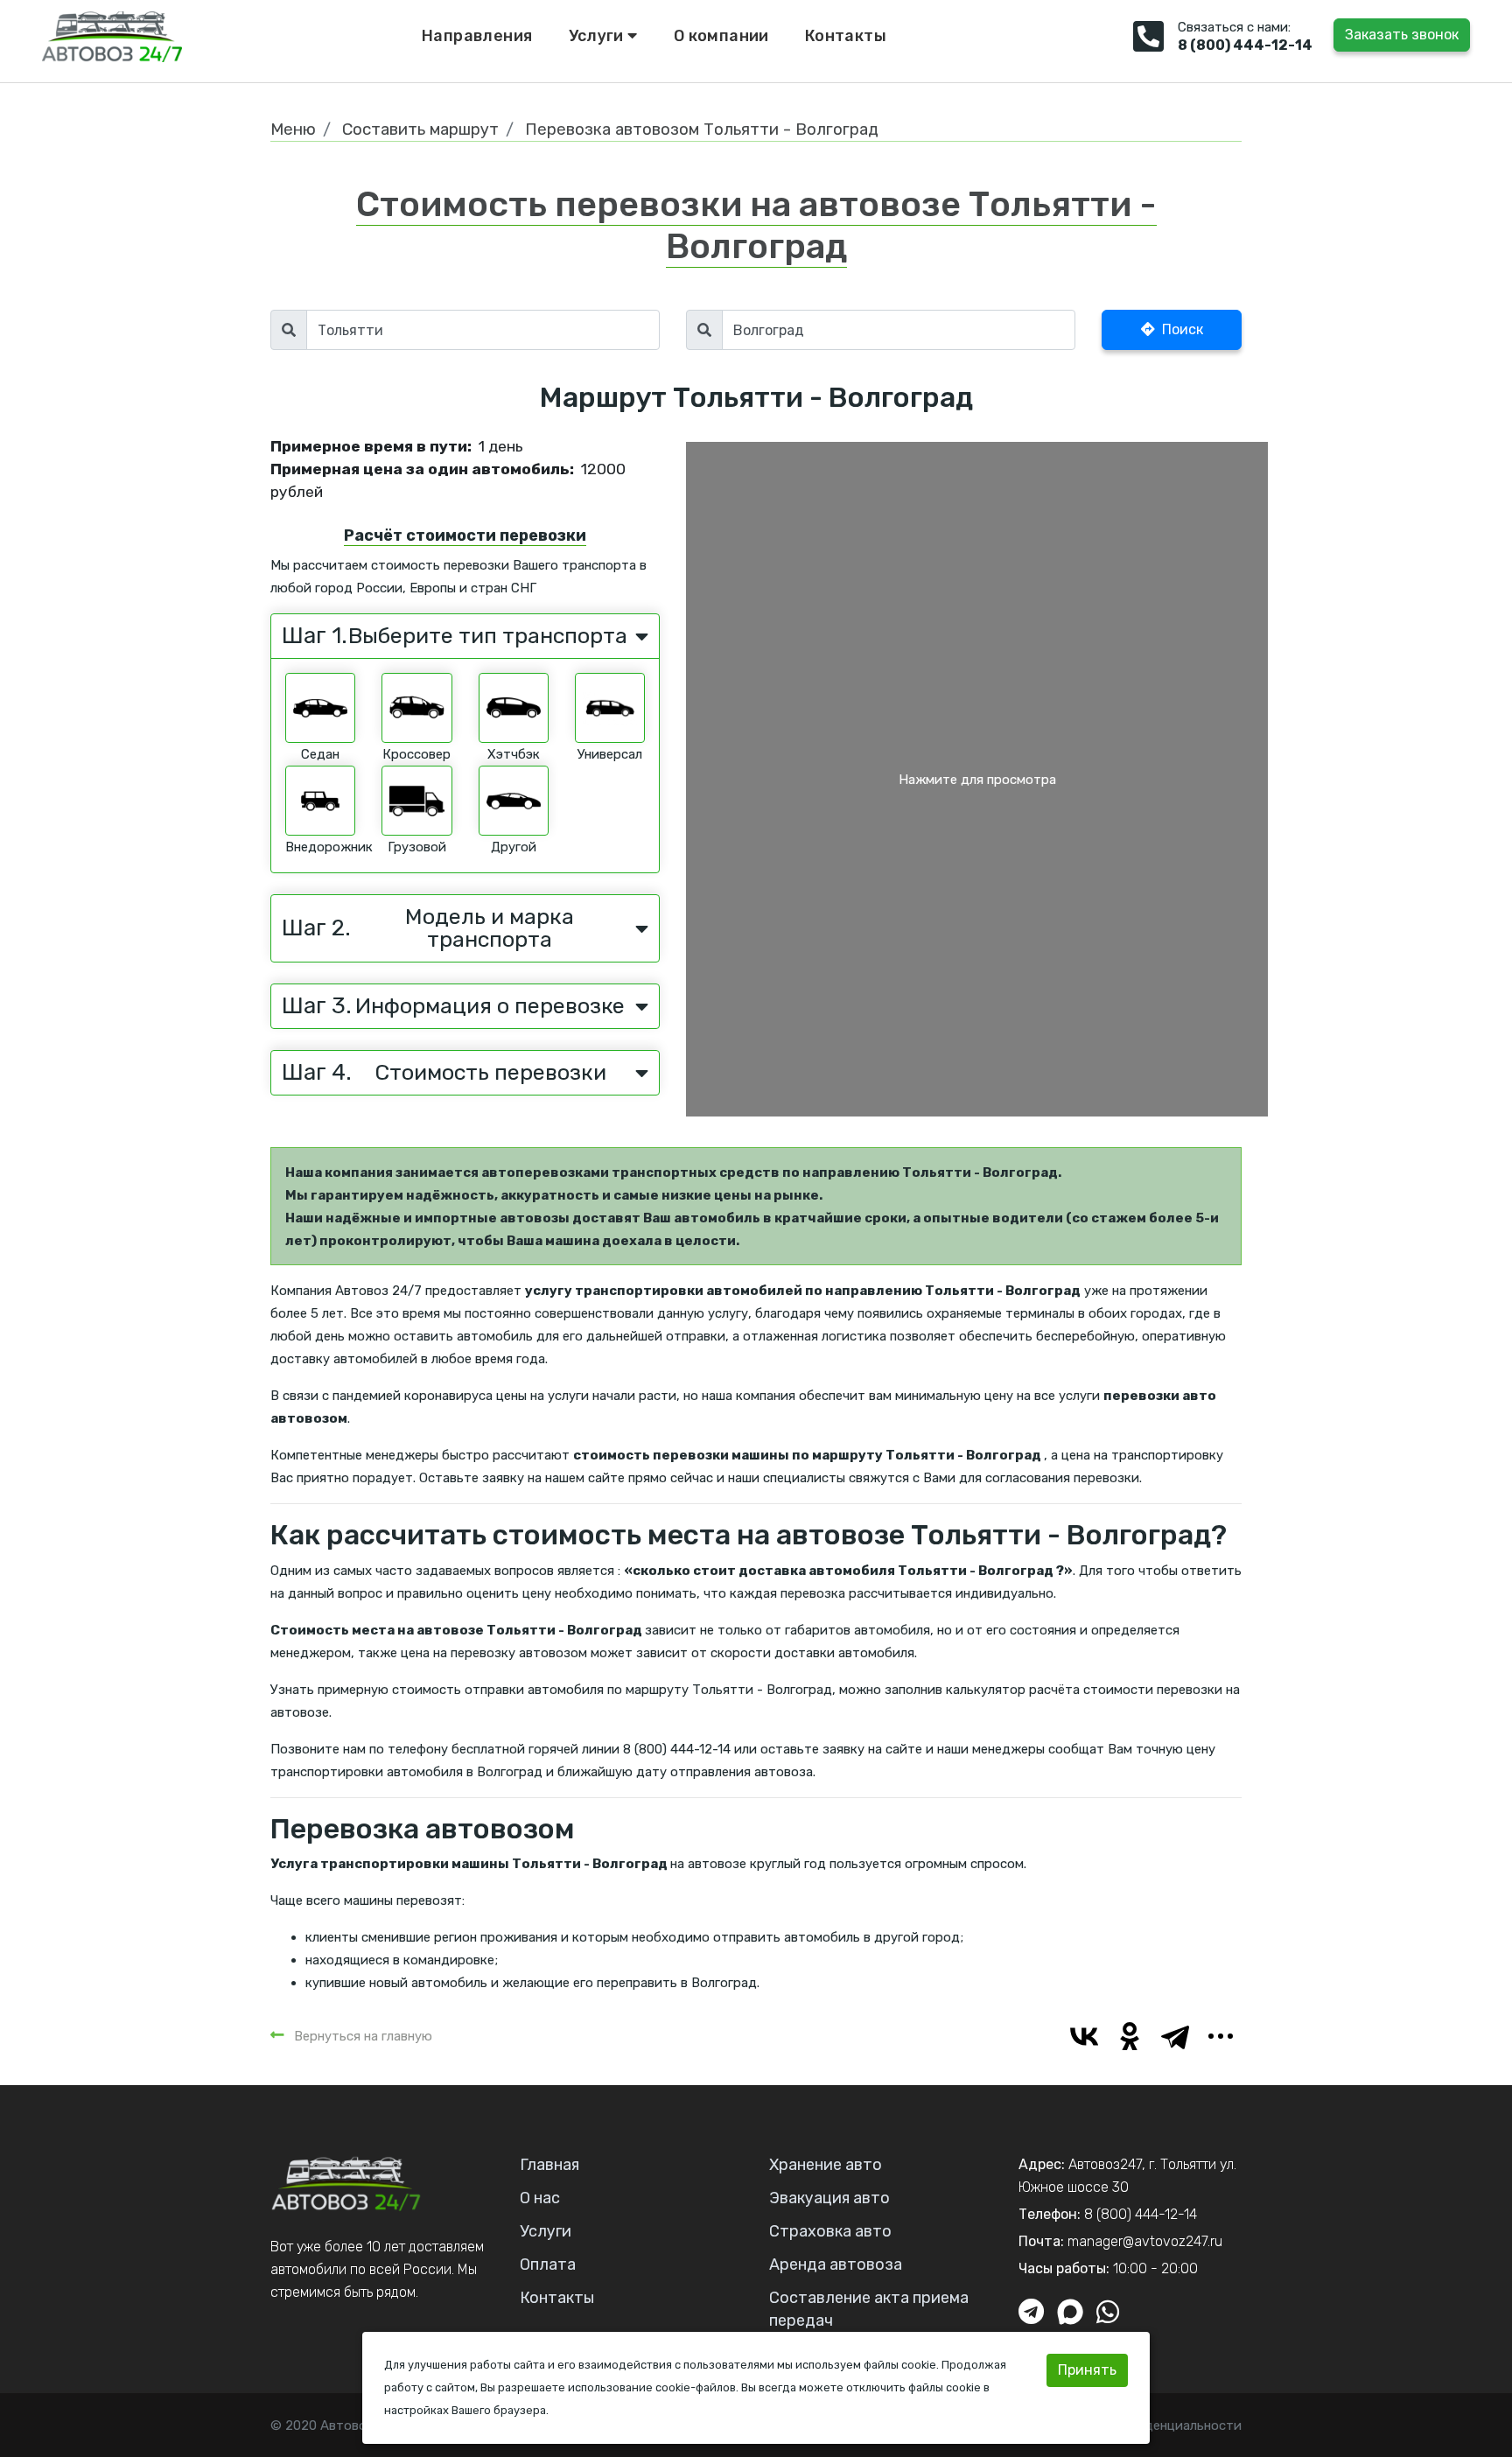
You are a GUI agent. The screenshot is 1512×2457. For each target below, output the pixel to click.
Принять (1087, 2370)
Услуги (598, 36)
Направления (477, 36)
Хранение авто (826, 2165)
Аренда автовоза (836, 2264)
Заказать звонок (1402, 35)
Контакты (846, 36)
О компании (721, 36)
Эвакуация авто (829, 2198)
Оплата (548, 2264)
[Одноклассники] (1130, 2036)
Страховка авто (830, 2231)
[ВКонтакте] (1084, 2036)
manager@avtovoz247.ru (1145, 2241)
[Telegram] (1175, 2036)
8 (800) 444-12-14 (1245, 45)
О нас (540, 2198)
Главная (549, 2165)
